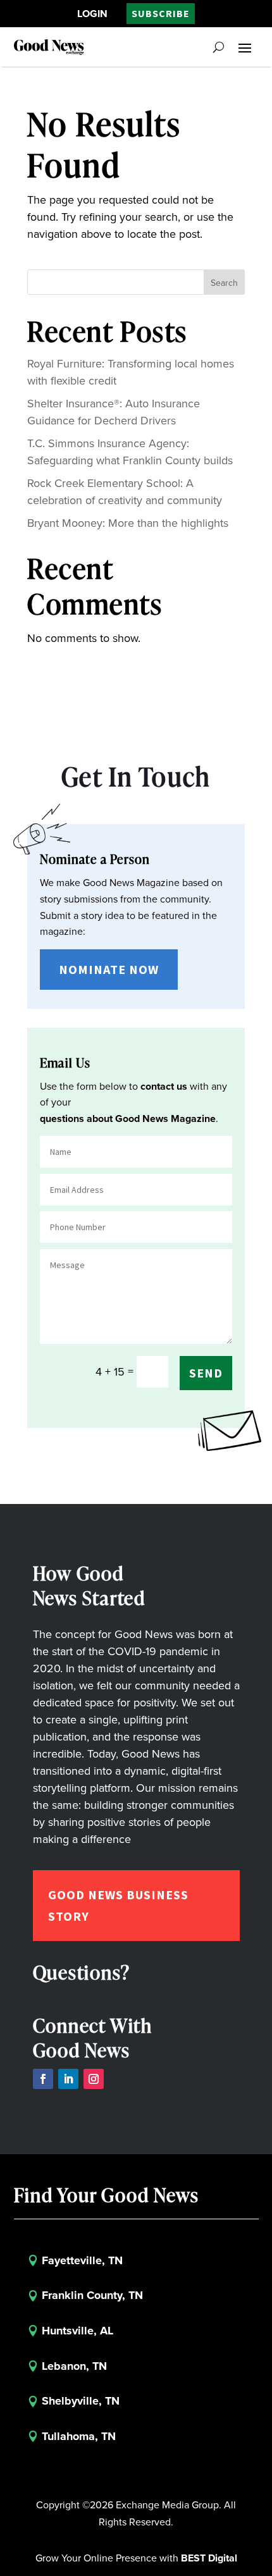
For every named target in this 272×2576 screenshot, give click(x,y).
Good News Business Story (118, 1905)
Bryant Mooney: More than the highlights (128, 523)
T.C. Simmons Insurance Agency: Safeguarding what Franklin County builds (130, 452)
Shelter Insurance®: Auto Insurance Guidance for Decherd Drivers (114, 412)
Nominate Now (109, 969)
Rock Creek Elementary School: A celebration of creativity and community (125, 492)
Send (206, 1373)
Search (224, 283)
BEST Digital (209, 2558)
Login (92, 14)
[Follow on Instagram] (94, 2079)
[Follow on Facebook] (43, 2079)
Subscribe (161, 13)
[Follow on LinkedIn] (68, 2079)
